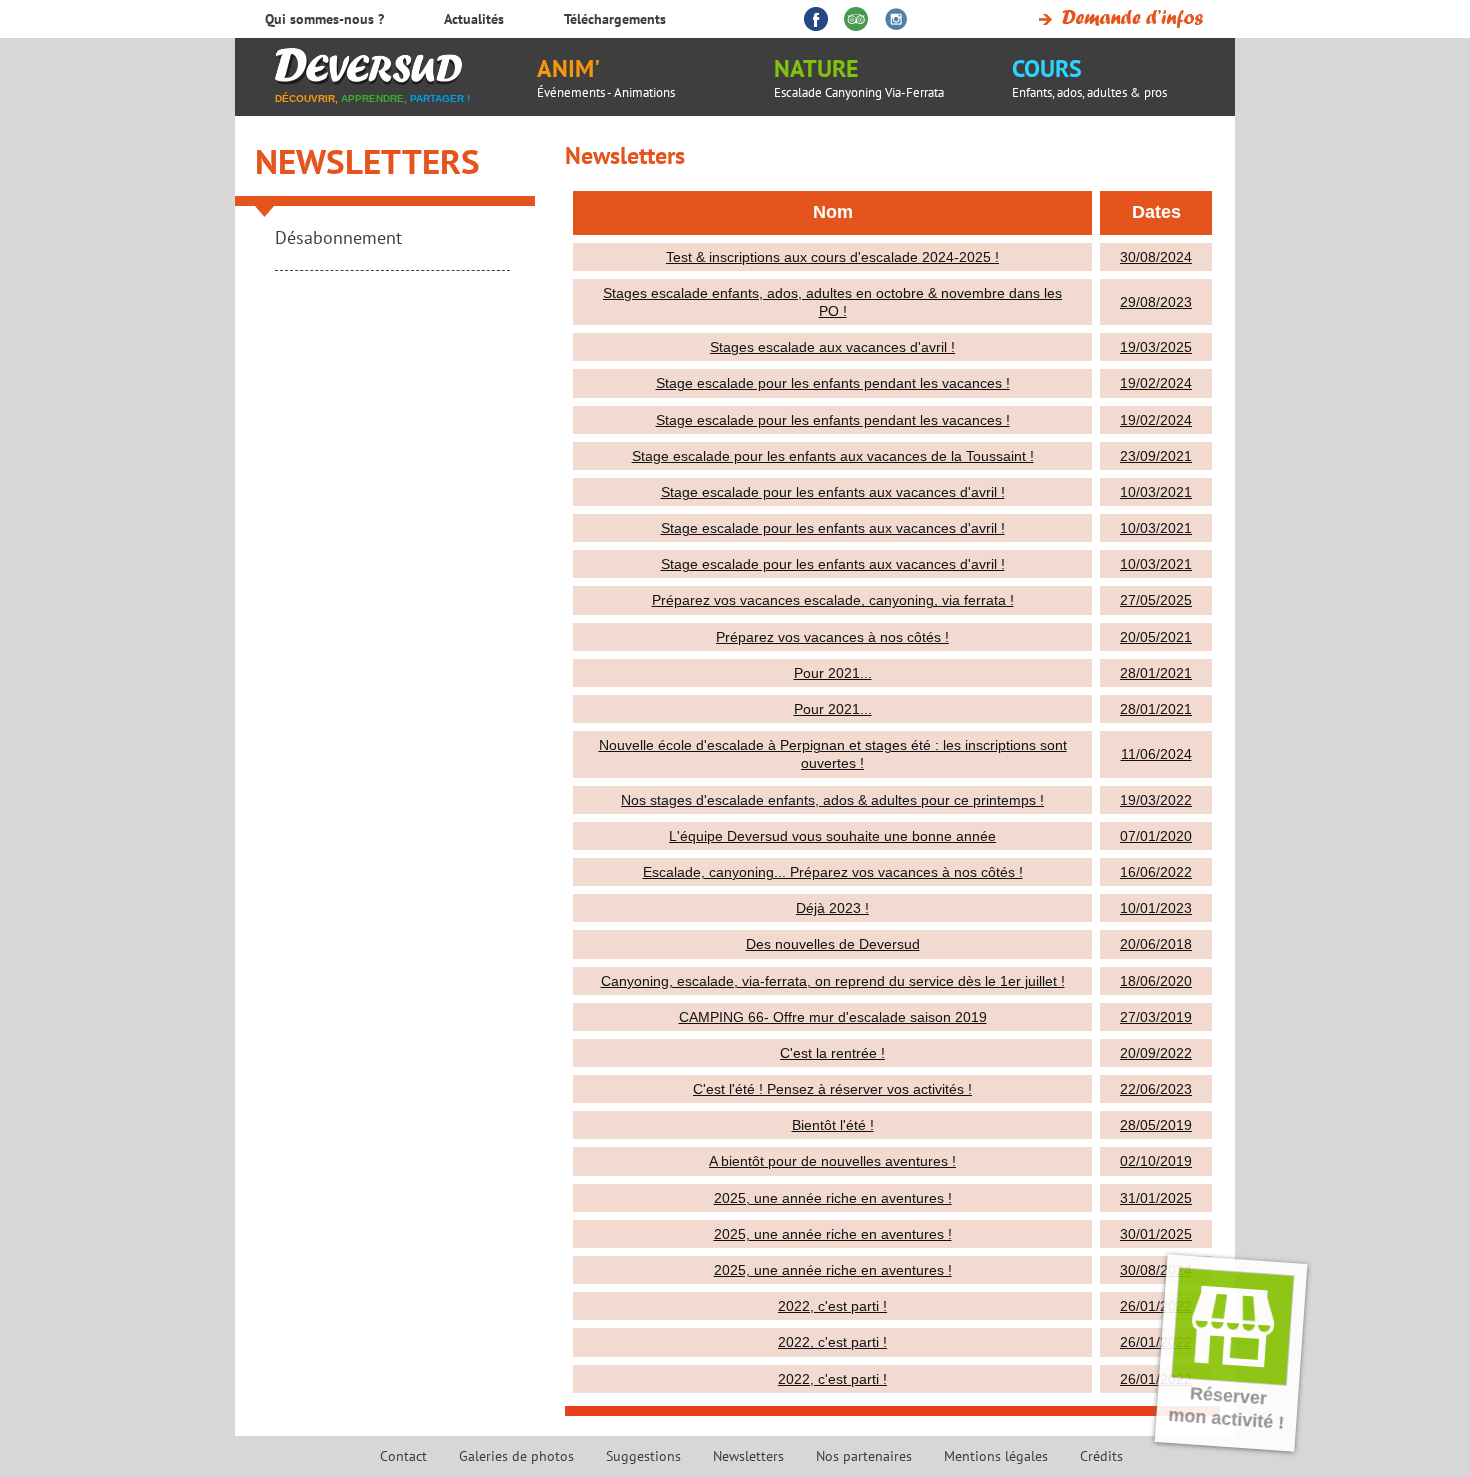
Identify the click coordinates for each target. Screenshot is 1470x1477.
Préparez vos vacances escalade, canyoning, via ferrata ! (833, 600)
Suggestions (643, 1456)
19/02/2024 (1156, 383)
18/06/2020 (1156, 981)
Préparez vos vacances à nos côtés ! (832, 637)
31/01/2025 (1156, 1198)
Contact (403, 1456)
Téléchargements (615, 19)
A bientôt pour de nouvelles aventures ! (832, 1161)
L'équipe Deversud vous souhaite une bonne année (832, 836)
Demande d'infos (1117, 19)
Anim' (606, 77)
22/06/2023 (1156, 1089)
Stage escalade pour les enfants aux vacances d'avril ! (833, 492)
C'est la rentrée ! (832, 1053)
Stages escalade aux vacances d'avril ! (832, 347)
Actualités (474, 19)
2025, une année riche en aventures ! (833, 1198)
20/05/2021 (1156, 637)
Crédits (1101, 1456)
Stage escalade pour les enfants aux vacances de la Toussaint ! (833, 456)
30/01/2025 (1156, 1234)
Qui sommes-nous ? (324, 19)
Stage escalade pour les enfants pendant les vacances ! (833, 383)
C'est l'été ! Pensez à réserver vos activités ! (832, 1089)
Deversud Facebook (816, 19)
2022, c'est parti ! (832, 1306)
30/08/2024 (1156, 257)
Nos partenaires (864, 1456)
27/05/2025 (1156, 600)
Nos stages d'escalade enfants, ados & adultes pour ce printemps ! (832, 800)
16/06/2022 (1156, 872)
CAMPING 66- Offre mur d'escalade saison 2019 (833, 1017)
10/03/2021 (1156, 492)
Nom (833, 212)
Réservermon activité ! (1226, 1408)
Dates (1156, 212)
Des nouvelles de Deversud (833, 944)
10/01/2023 (1156, 908)
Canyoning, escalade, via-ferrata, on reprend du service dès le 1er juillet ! (833, 981)
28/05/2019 (1156, 1125)
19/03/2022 (1156, 800)
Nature (859, 77)
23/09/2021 (1156, 456)
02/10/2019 (1156, 1161)
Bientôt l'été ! (833, 1125)
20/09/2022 (1156, 1053)
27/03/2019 (1156, 1017)
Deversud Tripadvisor (856, 19)
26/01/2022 (1156, 1306)
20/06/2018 (1156, 944)
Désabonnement (338, 237)
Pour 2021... (833, 673)
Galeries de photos (516, 1456)
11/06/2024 (1156, 754)
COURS (1089, 77)
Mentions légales (996, 1456)
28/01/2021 (1156, 673)
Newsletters (367, 161)
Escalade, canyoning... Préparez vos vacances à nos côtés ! (833, 872)
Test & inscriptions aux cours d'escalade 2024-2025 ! (832, 257)
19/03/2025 (1156, 347)
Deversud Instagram (896, 19)
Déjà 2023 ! (832, 908)
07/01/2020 (1156, 836)
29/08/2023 (1156, 302)
